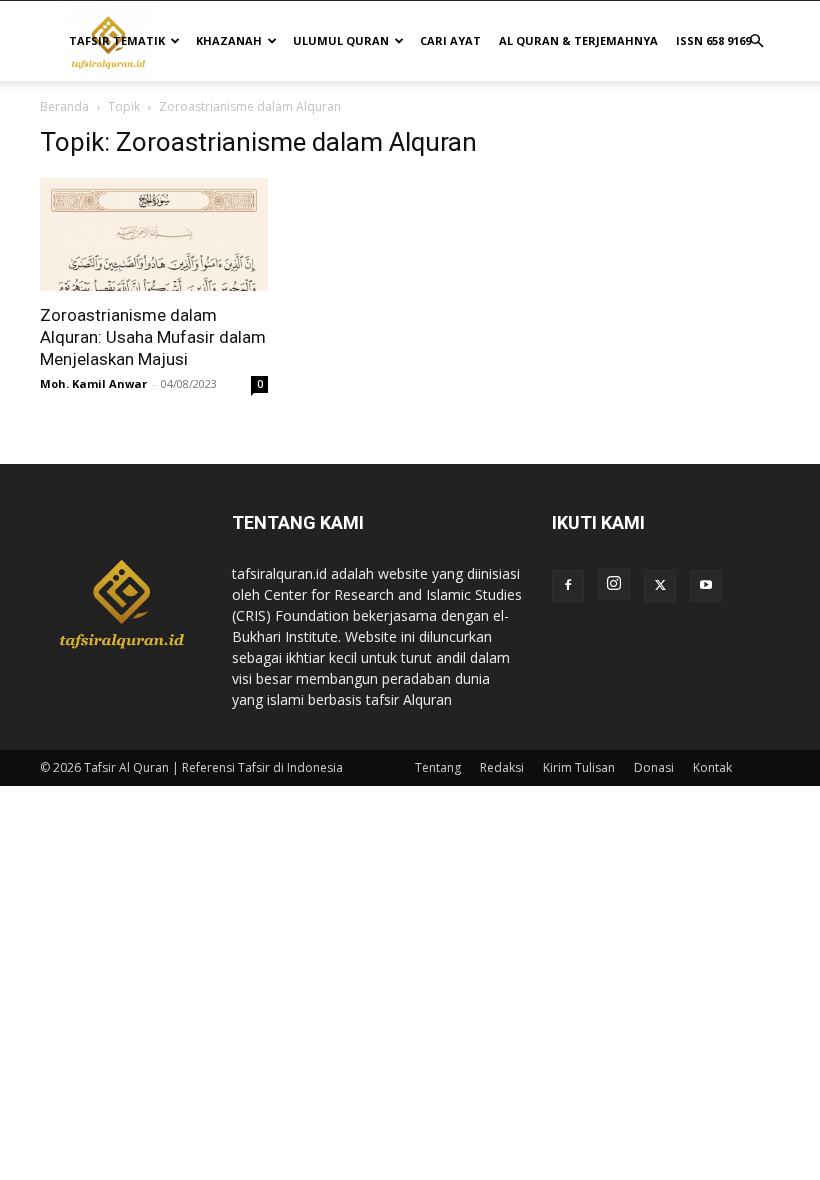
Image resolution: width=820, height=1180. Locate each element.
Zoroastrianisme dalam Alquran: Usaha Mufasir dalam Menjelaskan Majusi (153, 337)
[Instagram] (614, 584)
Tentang (438, 767)
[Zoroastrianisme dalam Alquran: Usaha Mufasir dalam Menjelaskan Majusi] (154, 234)
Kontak (712, 767)
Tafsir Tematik (117, 40)
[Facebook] (568, 586)
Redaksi (502, 767)
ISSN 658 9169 (713, 40)
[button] (756, 41)
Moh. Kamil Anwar (93, 383)
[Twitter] (660, 586)
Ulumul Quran (341, 40)
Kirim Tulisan (579, 767)
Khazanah (229, 40)
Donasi (654, 767)
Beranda (64, 106)
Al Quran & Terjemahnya (578, 40)
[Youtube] (706, 586)
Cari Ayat (450, 40)
